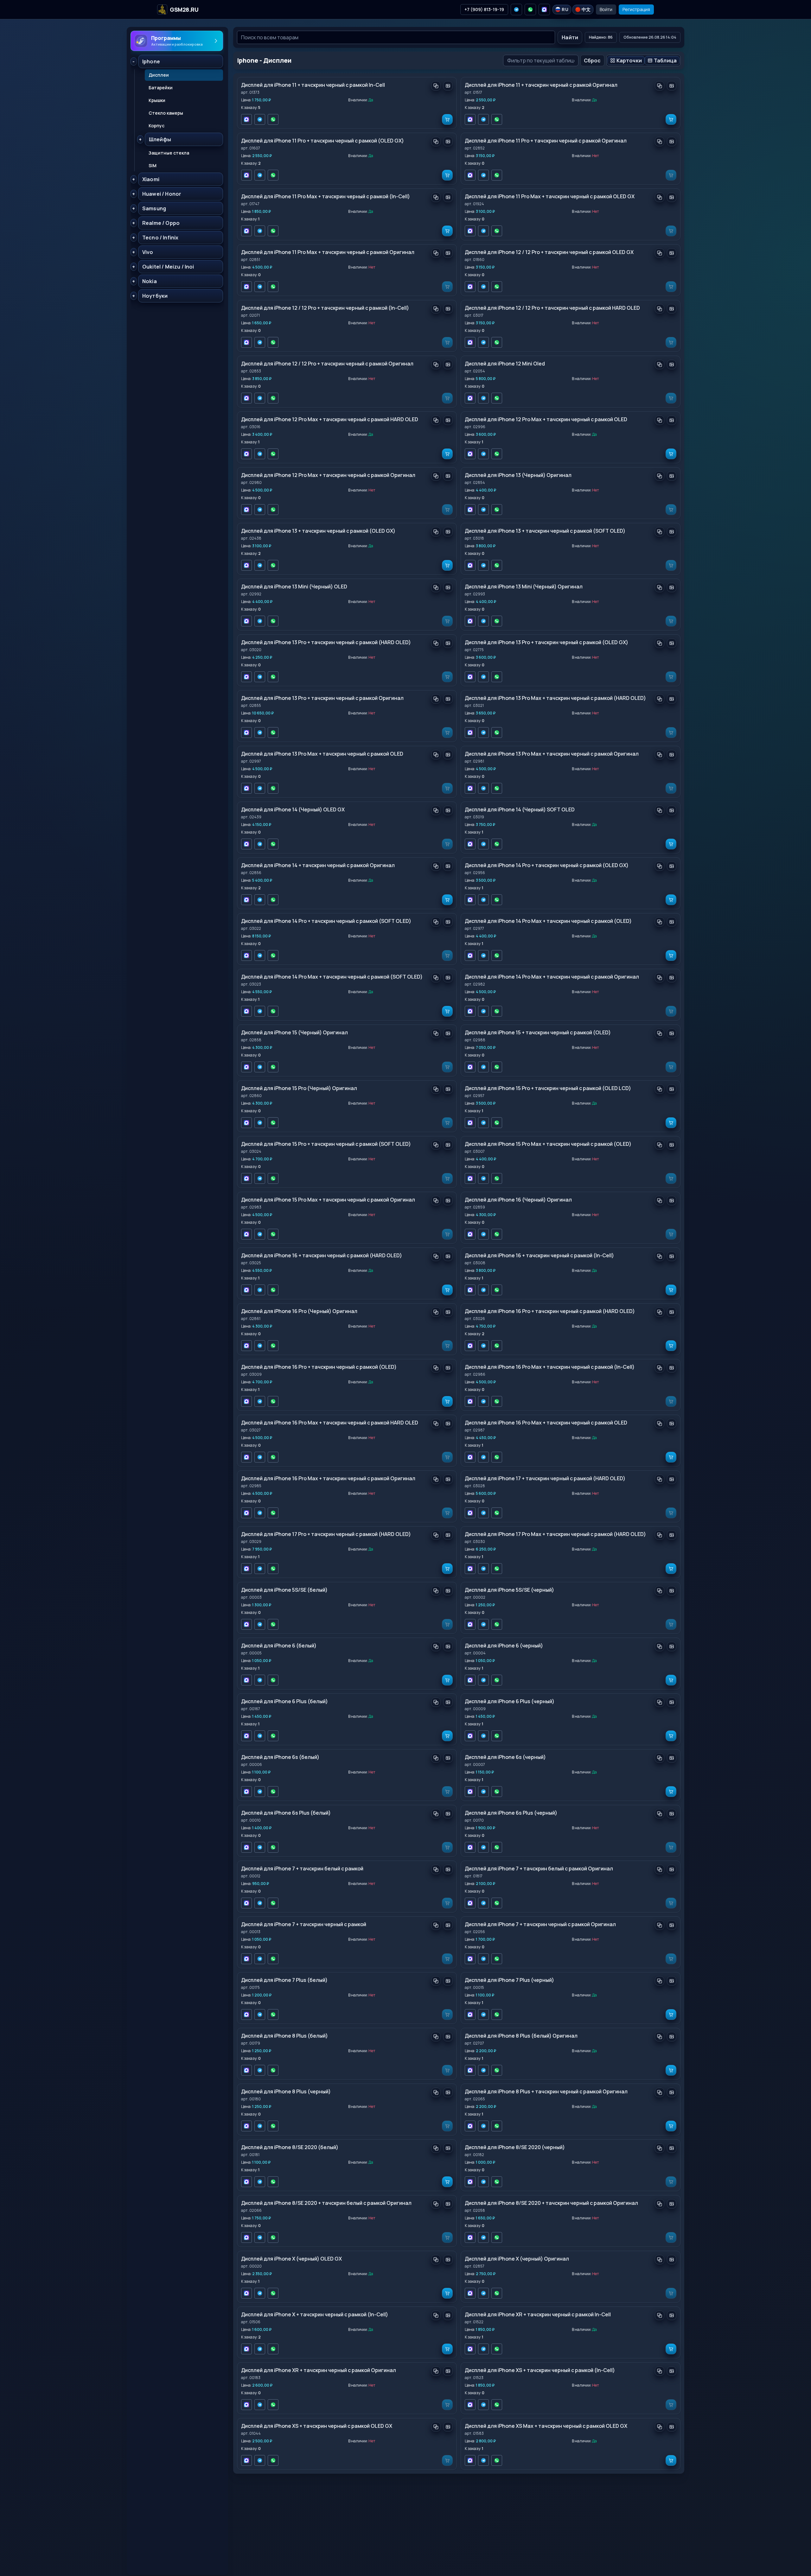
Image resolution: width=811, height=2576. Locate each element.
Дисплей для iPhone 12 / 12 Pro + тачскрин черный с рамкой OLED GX (549, 252)
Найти (570, 37)
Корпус (156, 126)
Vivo (148, 252)
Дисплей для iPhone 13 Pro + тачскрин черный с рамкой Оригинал (322, 698)
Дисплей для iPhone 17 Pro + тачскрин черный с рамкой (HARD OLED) (326, 1534)
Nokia (150, 281)
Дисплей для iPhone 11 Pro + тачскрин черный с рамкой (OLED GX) (322, 141)
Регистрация (636, 9)
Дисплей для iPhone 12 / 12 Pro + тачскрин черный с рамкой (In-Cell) (325, 308)
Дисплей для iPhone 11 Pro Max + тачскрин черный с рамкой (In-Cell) (326, 196)
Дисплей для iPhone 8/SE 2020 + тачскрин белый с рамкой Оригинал (326, 2203)
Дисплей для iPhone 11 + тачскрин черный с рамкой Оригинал (541, 85)
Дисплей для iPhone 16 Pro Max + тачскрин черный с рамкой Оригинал (328, 1478)
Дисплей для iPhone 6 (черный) (504, 1646)
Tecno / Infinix (160, 238)
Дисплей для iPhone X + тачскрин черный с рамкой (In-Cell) (315, 2314)
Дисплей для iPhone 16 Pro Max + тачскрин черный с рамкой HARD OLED (330, 1423)
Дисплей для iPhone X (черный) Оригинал (517, 2259)
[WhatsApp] (530, 10)
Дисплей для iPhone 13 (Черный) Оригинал (518, 475)
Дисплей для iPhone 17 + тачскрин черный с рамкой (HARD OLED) (545, 1478)
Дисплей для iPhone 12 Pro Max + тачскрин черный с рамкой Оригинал (328, 475)
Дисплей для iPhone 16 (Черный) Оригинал (518, 1200)
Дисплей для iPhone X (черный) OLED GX (291, 2259)
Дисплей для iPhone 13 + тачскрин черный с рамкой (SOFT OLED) (545, 531)
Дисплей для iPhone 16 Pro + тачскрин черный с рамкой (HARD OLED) (550, 1311)
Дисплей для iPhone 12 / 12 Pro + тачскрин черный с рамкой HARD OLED (552, 308)
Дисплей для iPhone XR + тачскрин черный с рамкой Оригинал (319, 2370)
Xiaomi (151, 179)
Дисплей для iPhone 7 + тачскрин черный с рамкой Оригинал (540, 1924)
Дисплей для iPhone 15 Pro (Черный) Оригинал (299, 1088)
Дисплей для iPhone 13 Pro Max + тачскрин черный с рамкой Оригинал (552, 754)
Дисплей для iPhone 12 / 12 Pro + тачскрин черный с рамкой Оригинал (327, 364)
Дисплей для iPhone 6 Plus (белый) (284, 1701)
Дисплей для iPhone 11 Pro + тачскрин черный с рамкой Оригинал (546, 141)
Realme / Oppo (161, 223)
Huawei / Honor (162, 194)
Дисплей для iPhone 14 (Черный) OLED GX (293, 809)
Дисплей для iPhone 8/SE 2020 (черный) (515, 2147)
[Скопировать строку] (436, 86)
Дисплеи (159, 75)
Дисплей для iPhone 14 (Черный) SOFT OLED (520, 809)
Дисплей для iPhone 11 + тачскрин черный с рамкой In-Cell (313, 85)
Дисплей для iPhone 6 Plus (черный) (510, 1701)
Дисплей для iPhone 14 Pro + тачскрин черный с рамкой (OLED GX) (547, 865)
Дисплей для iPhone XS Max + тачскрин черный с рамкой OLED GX (546, 2426)
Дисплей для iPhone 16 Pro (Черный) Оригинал (299, 1311)
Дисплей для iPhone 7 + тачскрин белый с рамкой (302, 1869)
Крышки (157, 100)
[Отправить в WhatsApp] (273, 119)
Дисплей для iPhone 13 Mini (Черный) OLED (294, 587)
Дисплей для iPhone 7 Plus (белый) (284, 1980)
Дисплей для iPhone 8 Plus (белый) (284, 2036)
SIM (153, 165)
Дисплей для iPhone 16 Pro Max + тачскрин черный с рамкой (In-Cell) (550, 1367)
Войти (606, 9)
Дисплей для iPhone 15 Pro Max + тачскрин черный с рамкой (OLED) (548, 1144)
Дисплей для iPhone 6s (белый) (280, 1757)
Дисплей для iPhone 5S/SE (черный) (509, 1590)
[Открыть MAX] (246, 119)
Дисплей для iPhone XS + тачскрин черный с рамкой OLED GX (317, 2426)
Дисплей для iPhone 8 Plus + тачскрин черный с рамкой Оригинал (546, 2091)
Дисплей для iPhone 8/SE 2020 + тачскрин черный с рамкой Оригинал (551, 2203)
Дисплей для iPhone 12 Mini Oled (505, 364)
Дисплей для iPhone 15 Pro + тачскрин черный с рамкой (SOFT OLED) (326, 1144)
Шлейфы (160, 139)
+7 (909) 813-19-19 (484, 9)
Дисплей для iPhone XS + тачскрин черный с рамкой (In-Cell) (540, 2370)
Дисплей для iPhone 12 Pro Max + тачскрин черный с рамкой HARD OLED (330, 419)
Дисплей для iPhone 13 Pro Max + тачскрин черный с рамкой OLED (322, 754)
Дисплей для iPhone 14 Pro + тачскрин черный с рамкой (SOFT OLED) (326, 921)
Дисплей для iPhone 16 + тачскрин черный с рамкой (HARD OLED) (322, 1255)
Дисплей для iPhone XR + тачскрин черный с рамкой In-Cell (538, 2314)
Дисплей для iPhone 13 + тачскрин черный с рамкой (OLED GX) (318, 531)
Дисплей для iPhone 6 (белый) (279, 1646)
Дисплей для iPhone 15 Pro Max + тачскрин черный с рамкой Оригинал (328, 1200)
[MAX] (544, 10)
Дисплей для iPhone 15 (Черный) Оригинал (294, 1032)
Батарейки (161, 88)
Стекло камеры (166, 113)
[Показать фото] (448, 86)
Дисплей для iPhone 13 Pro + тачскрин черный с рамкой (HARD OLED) (326, 642)
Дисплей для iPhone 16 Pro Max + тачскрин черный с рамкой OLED (546, 1423)
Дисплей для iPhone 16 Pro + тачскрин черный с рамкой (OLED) (319, 1367)
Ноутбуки (155, 296)
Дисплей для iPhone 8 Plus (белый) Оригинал (521, 2036)
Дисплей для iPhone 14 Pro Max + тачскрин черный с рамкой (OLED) (548, 921)
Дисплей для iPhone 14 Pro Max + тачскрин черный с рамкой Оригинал (552, 977)
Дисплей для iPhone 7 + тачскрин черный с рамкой (304, 1924)
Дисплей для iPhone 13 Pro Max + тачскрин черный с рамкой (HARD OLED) (555, 698)
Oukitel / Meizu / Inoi (168, 267)
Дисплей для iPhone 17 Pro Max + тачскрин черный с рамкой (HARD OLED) (555, 1534)
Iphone (151, 61)
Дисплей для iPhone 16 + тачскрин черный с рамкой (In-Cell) (539, 1255)
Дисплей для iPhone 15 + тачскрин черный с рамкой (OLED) (538, 1032)
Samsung (154, 208)
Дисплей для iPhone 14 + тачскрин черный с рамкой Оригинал (318, 865)
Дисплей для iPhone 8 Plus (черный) (286, 2091)
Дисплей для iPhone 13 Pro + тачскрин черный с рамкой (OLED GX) (546, 642)
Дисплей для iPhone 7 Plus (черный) (509, 1980)
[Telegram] (516, 10)
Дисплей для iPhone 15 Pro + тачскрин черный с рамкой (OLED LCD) (548, 1088)
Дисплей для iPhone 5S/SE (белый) (284, 1590)
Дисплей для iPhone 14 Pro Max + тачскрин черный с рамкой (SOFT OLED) (332, 977)
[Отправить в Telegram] (260, 119)
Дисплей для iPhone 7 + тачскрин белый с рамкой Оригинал (539, 1869)
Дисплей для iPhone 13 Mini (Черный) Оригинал (524, 587)
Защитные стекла (169, 153)
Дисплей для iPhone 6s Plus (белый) (286, 1813)
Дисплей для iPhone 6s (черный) (505, 1757)
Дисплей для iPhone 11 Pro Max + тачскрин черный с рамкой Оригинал (328, 252)
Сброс (592, 60)
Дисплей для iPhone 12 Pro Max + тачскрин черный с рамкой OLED (546, 419)
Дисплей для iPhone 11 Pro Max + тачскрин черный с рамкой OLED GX (550, 196)
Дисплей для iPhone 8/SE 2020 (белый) (290, 2147)
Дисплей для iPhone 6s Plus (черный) (511, 1813)
